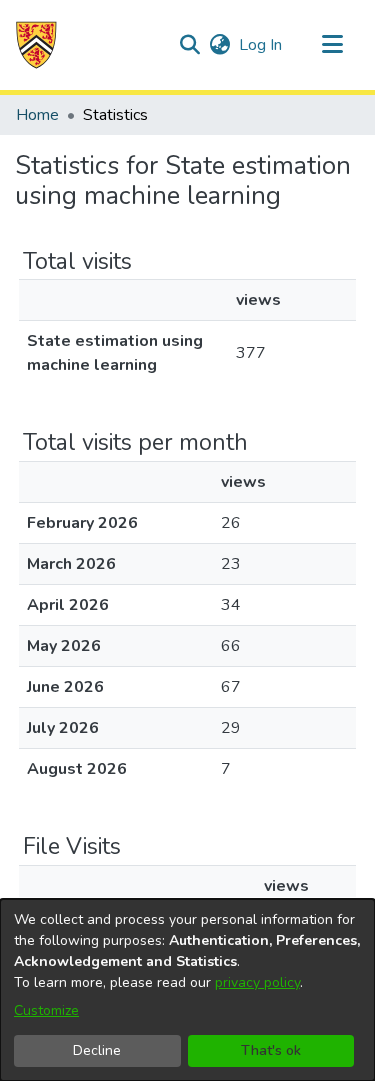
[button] (36, 45)
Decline (97, 1050)
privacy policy (257, 982)
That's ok (271, 1050)
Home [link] (37, 115)
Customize (46, 1010)
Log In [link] (261, 45)
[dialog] (187, 990)
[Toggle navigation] (332, 45)
